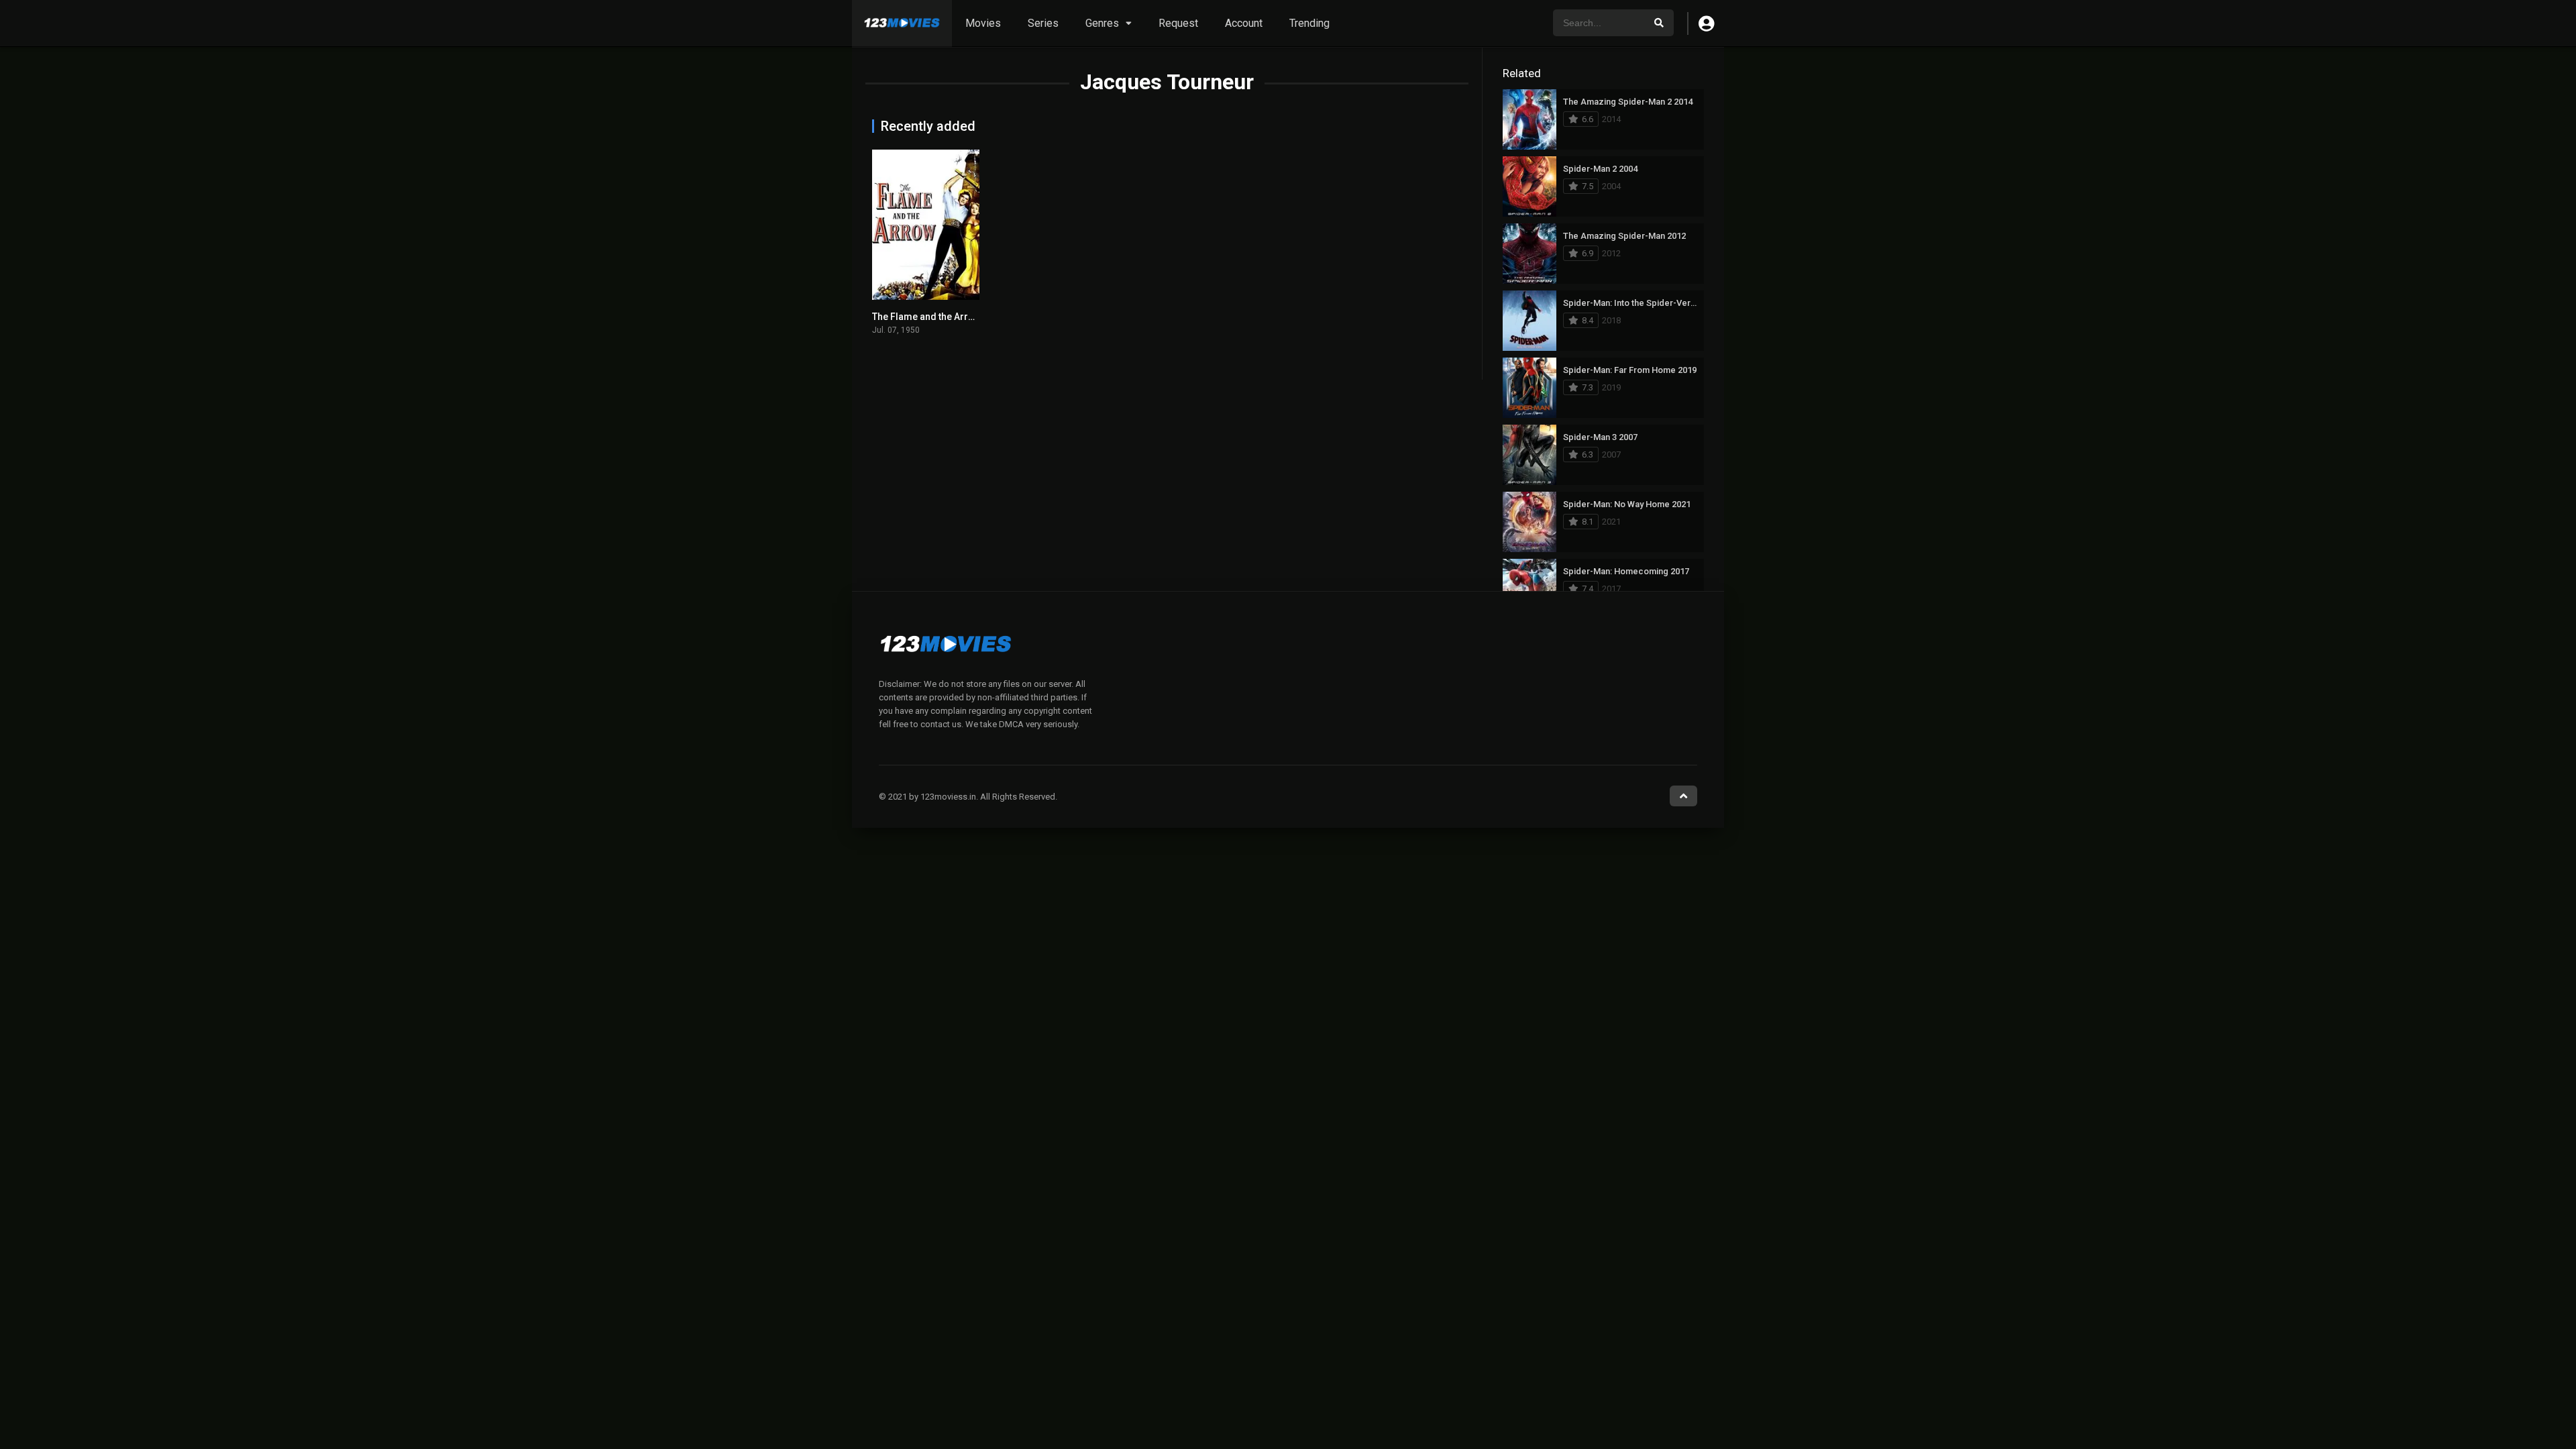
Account (1244, 23)
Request (1178, 23)
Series (1043, 23)
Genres (1102, 23)
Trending (1309, 23)
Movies (983, 23)
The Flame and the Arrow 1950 (938, 317)
